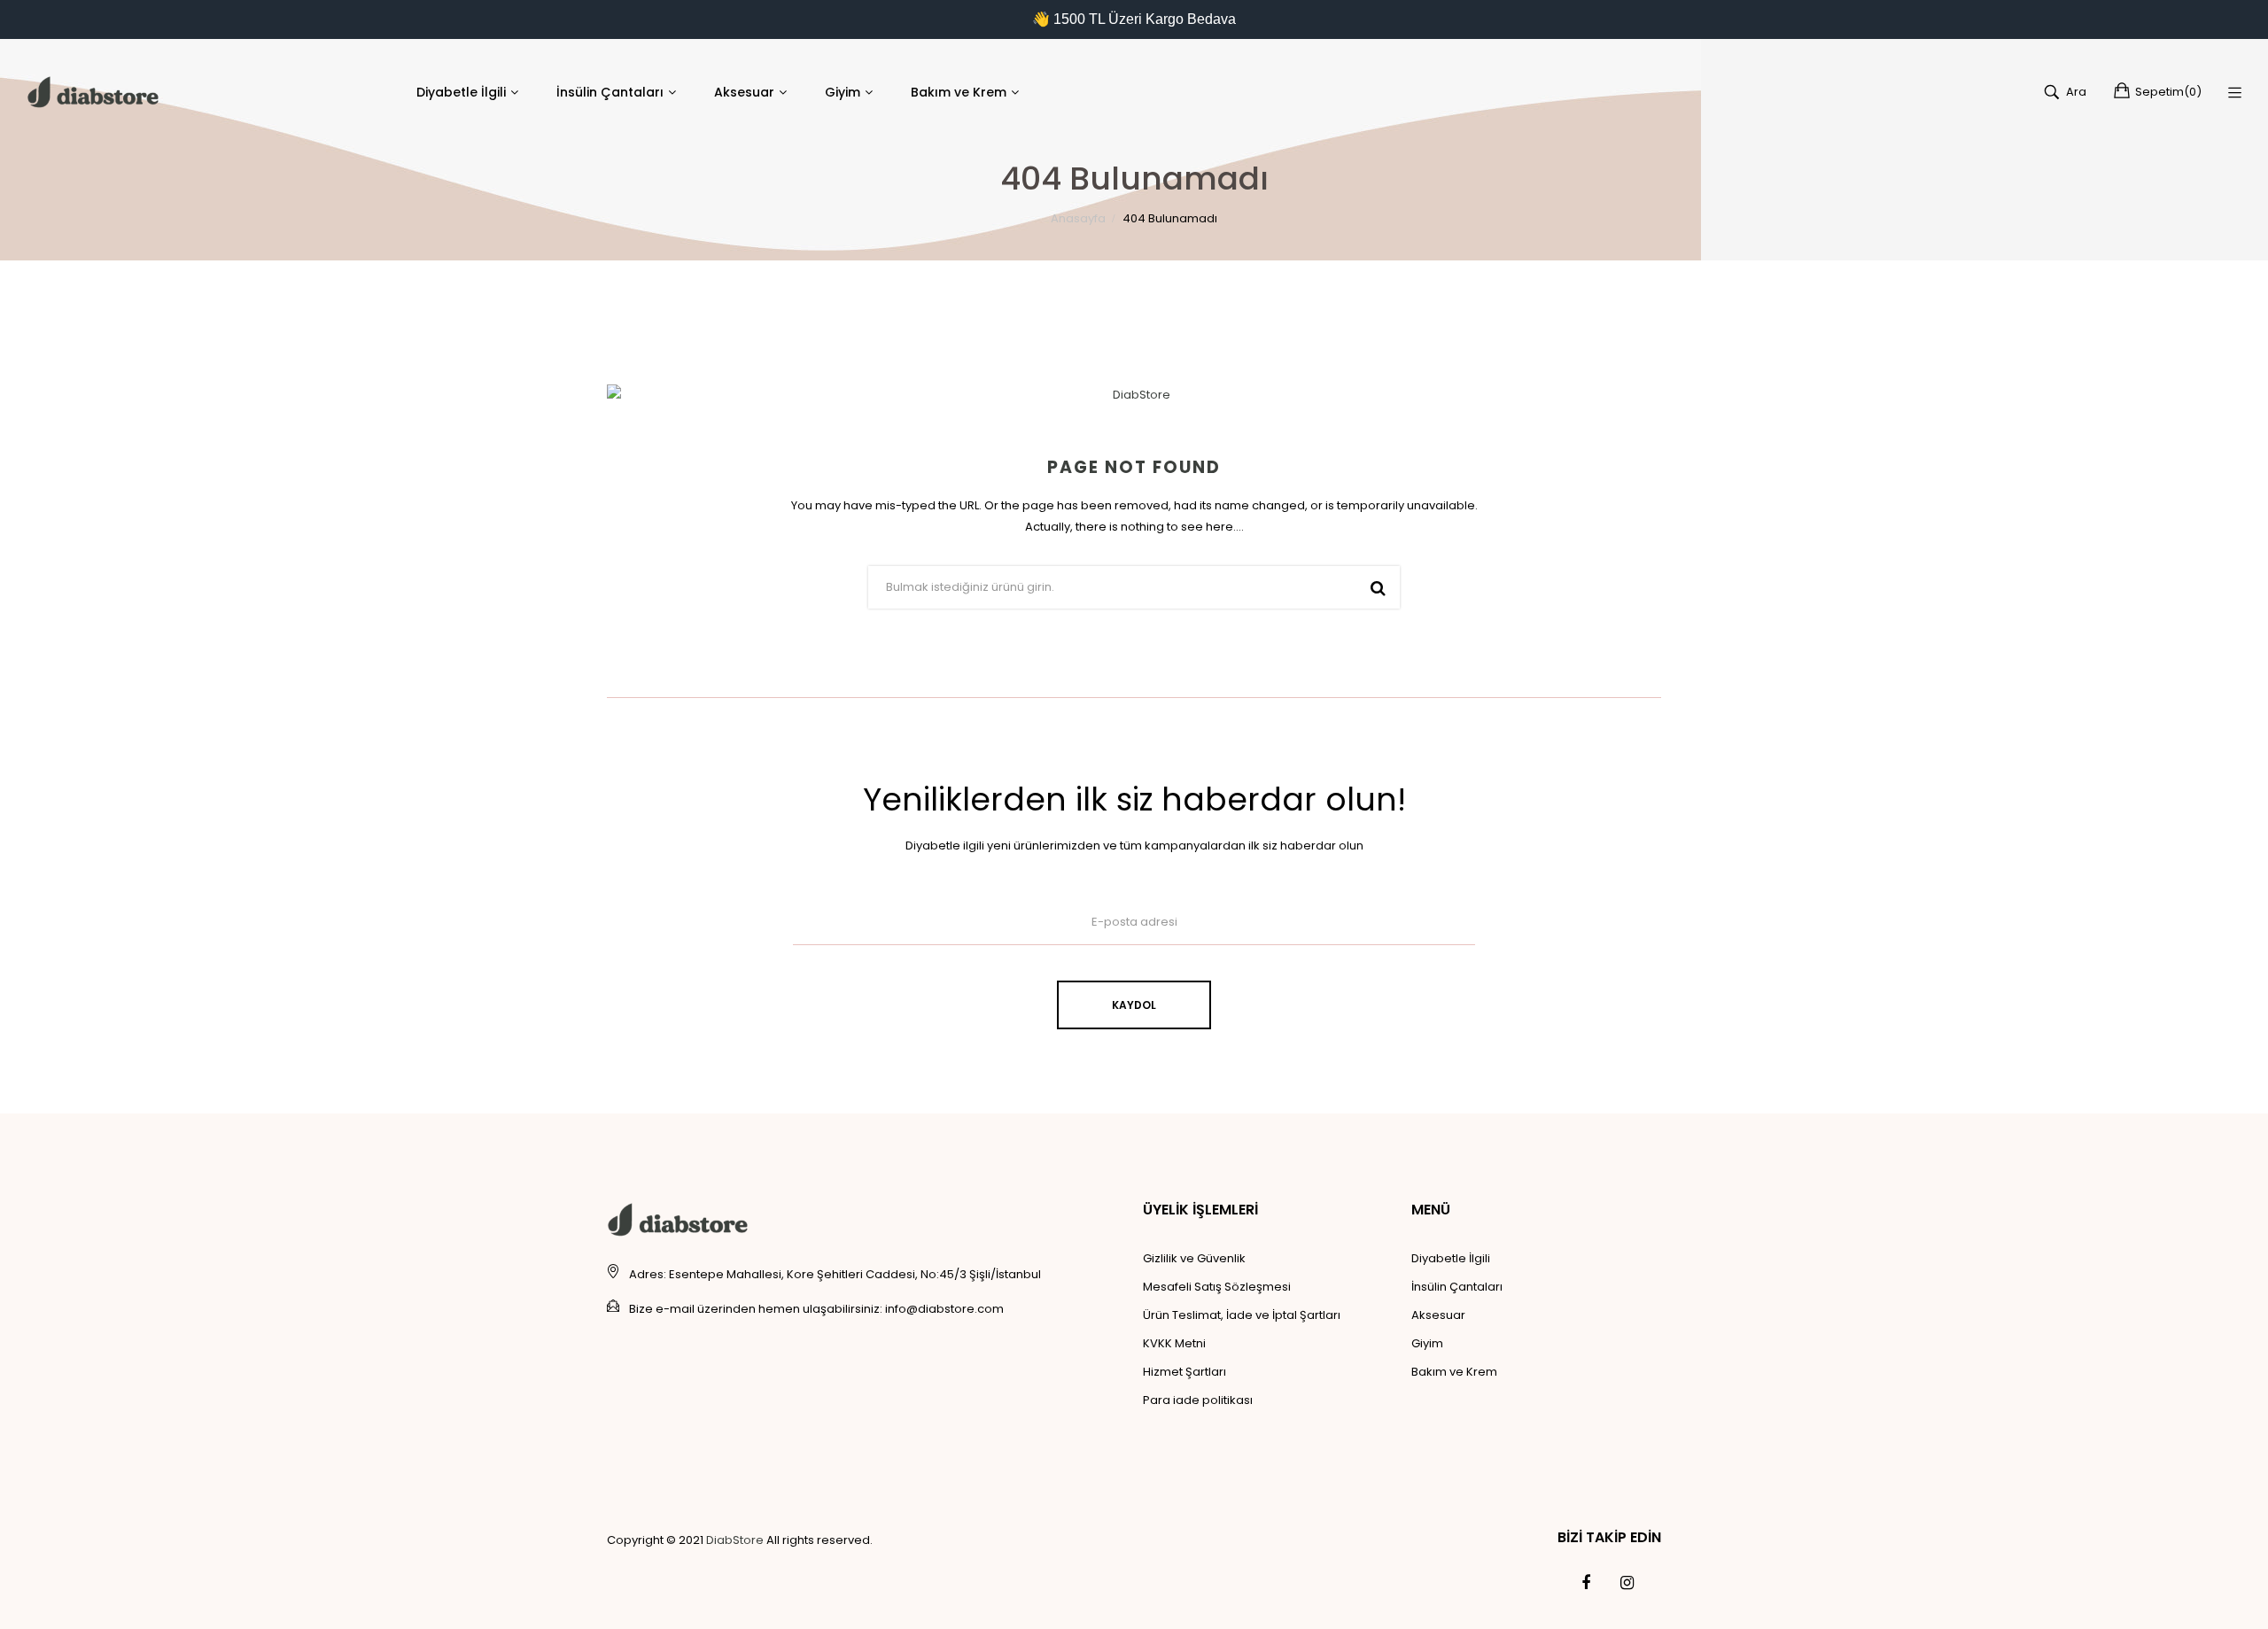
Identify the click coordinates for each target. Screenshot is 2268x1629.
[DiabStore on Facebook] (1586, 1583)
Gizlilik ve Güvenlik (1194, 1258)
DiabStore (735, 1540)
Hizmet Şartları (1184, 1372)
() (2168, 92)
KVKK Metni (1174, 1343)
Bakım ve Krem (1454, 1372)
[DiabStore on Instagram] (1627, 1583)
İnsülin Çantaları (1457, 1287)
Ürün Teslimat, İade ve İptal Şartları (1242, 1315)
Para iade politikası (1198, 1400)
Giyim (1427, 1343)
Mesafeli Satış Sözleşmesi (1217, 1287)
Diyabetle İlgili (1451, 1258)
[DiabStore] (93, 92)
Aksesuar (1438, 1315)
